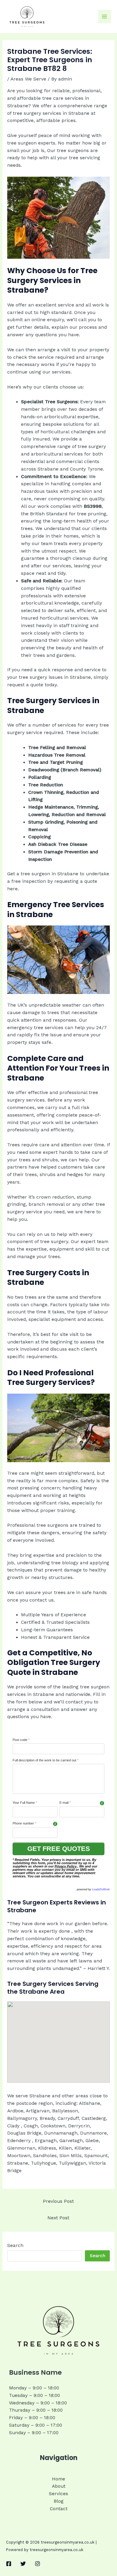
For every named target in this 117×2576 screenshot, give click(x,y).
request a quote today (32, 685)
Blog (59, 2501)
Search (15, 2245)
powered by (93, 1889)
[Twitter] (23, 2564)
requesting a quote (76, 881)
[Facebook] (9, 2564)
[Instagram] (37, 2564)
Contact (59, 2509)
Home (58, 2479)
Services (58, 2494)
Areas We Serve (28, 79)
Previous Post (58, 2201)
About (59, 2486)
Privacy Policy (66, 1866)
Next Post (58, 2218)
